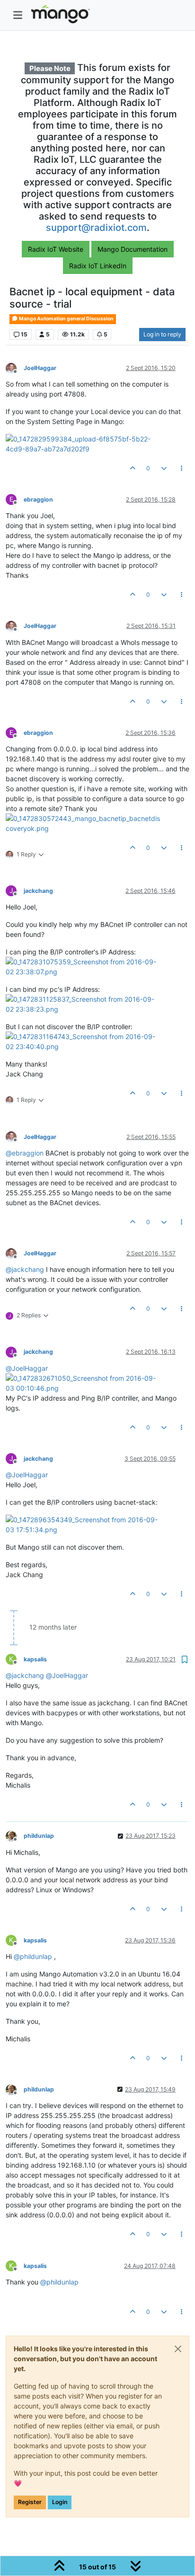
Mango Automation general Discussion (66, 319)
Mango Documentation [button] (133, 249)
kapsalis (35, 1659)
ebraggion (38, 499)
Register (30, 2502)
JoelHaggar (40, 368)
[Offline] (15, 367)
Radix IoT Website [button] (56, 249)
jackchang (38, 891)
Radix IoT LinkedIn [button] (98, 266)
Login (60, 2502)
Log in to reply (162, 334)
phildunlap (39, 1836)
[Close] (178, 2349)
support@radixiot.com (96, 228)
